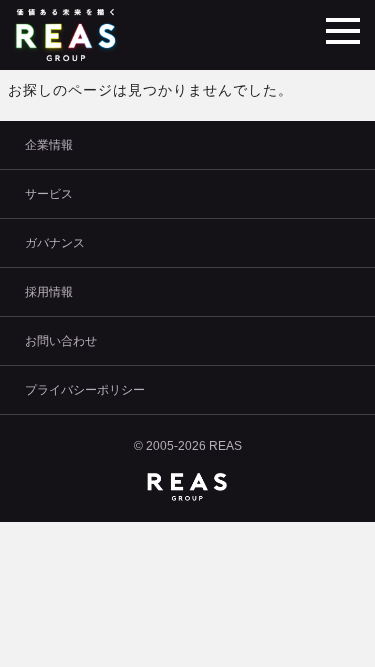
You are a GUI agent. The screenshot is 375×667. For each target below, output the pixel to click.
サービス (49, 194)
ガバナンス (55, 243)
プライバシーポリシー (85, 390)
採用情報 (49, 292)
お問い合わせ (61, 341)
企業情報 (49, 145)
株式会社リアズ (68, 35)
